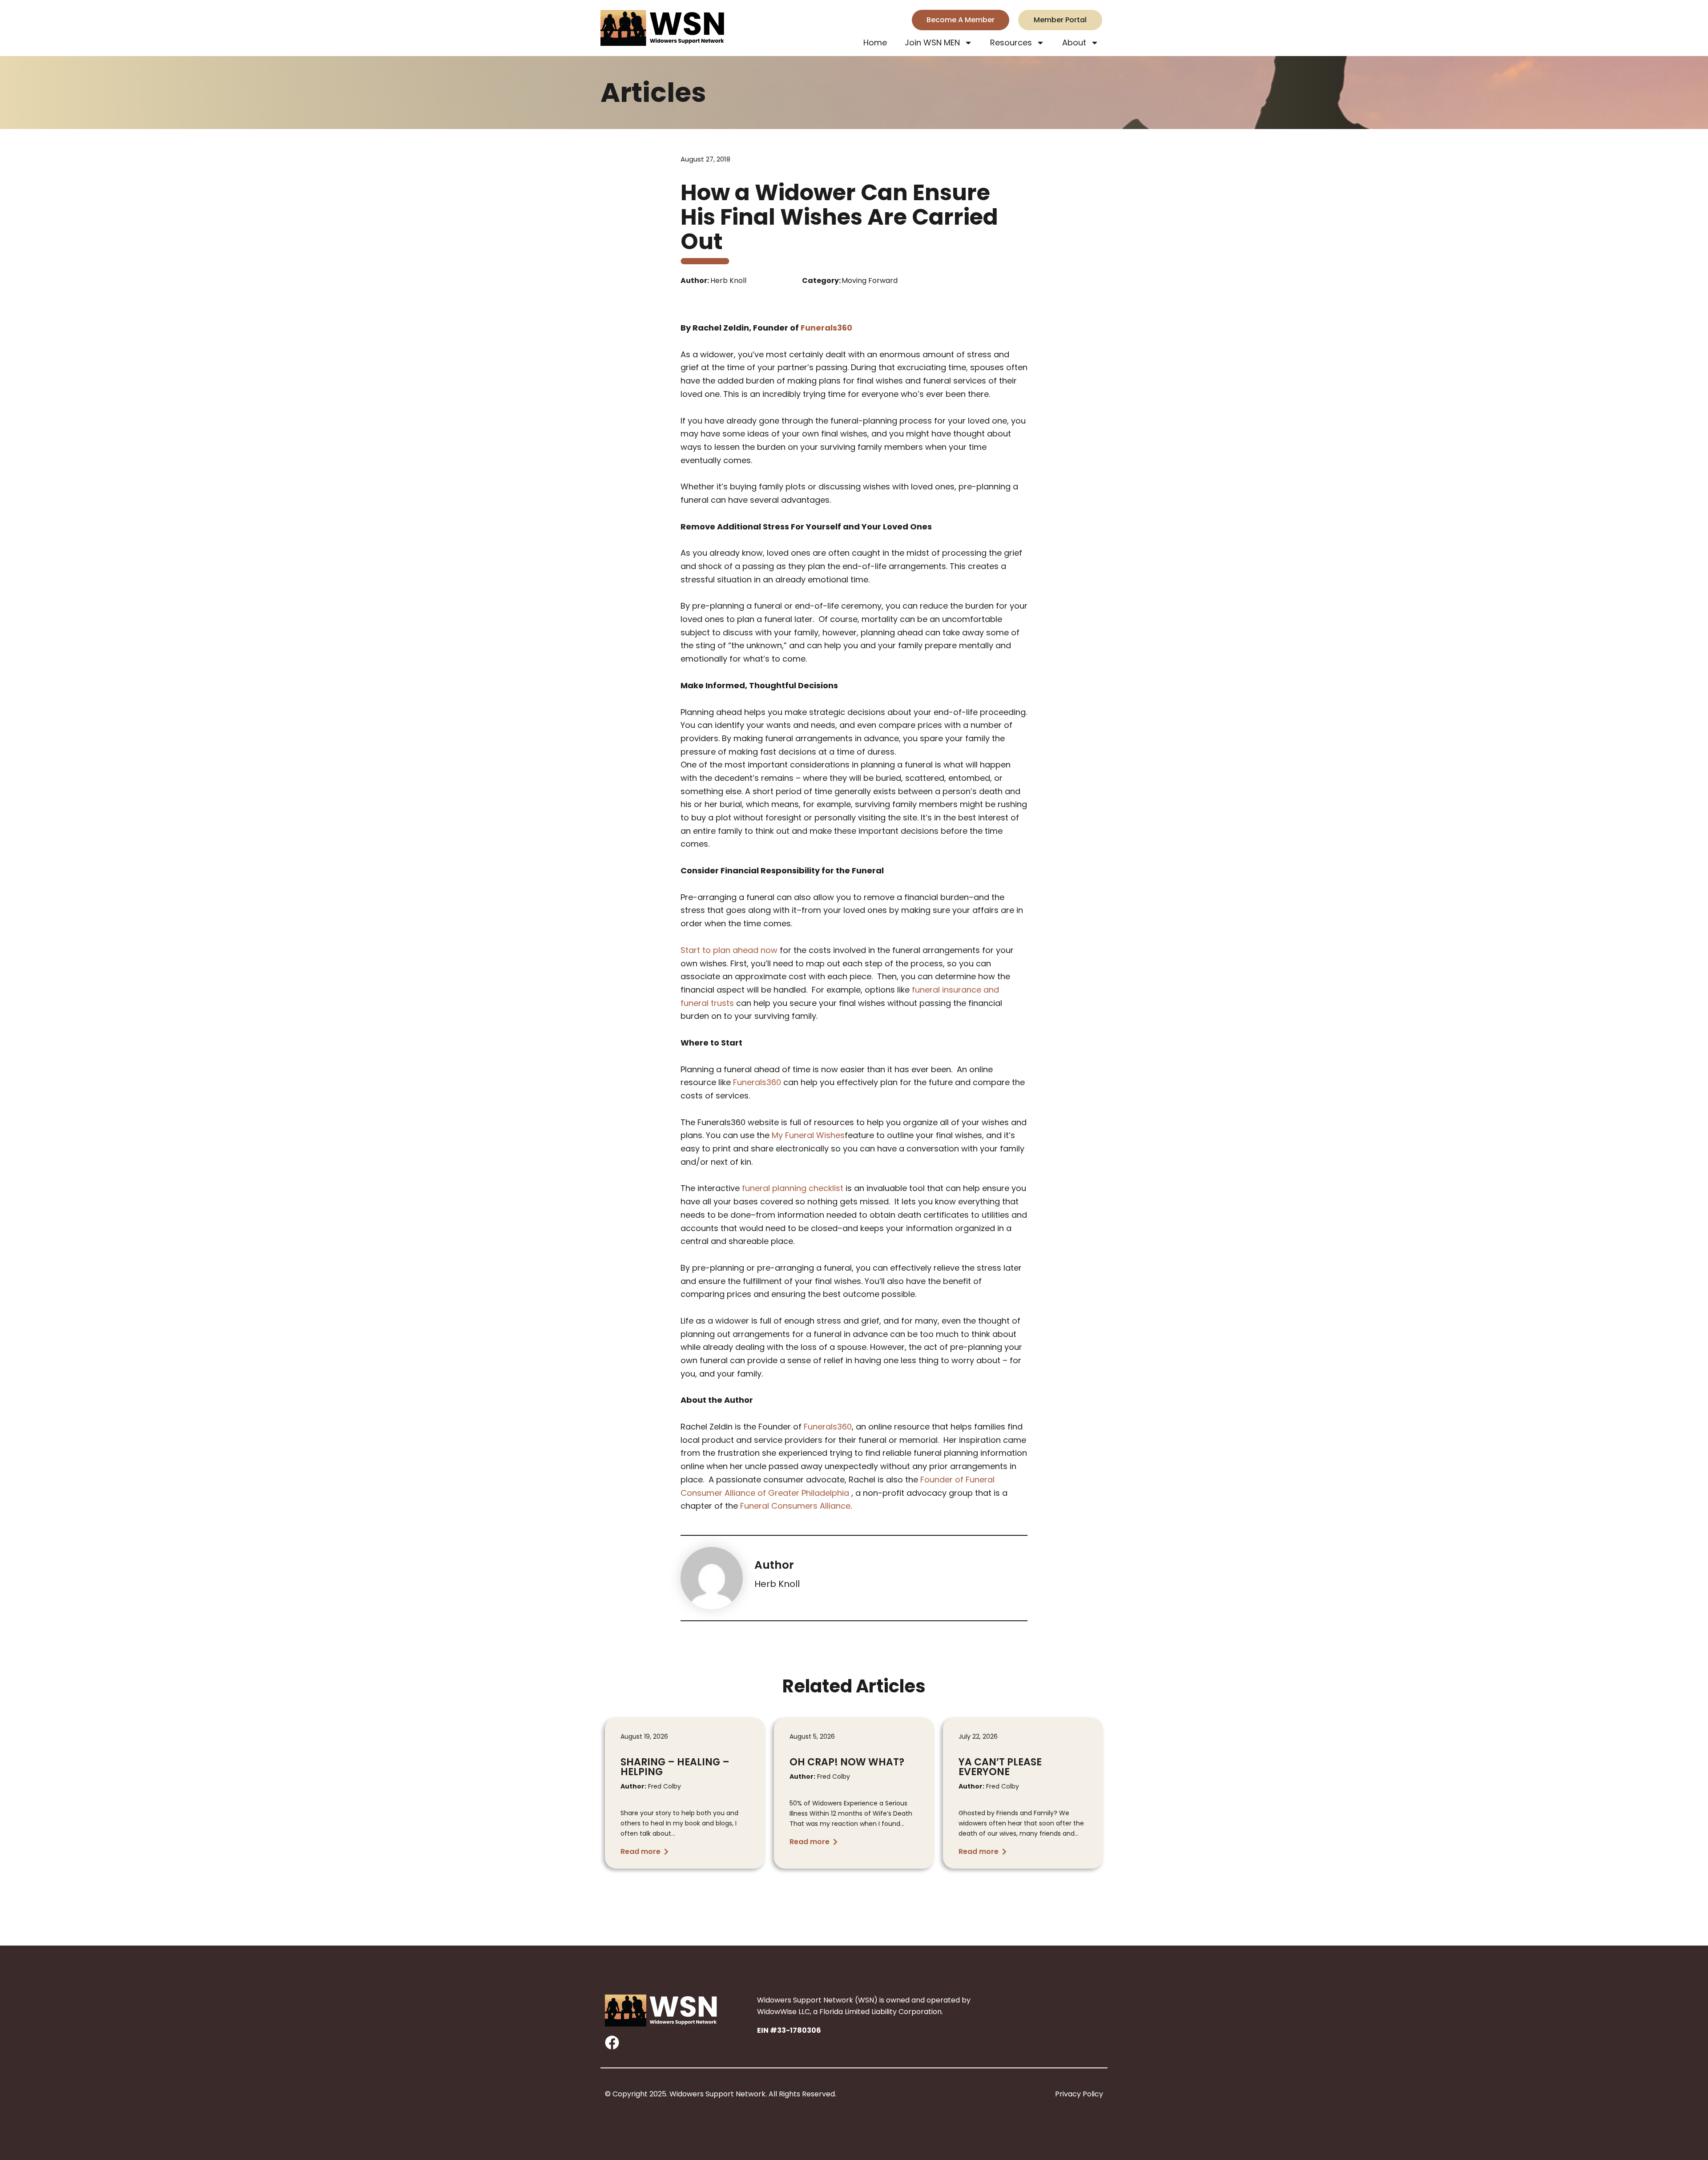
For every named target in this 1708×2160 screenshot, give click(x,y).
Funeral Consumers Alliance (795, 1506)
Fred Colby (651, 1786)
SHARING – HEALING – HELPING (675, 1767)
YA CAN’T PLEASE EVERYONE (1000, 1767)
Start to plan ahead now (729, 950)
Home (875, 42)
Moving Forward (870, 281)
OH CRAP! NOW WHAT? (847, 1762)
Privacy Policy (1079, 2094)
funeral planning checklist (793, 1188)
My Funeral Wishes (808, 1135)
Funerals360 (826, 328)
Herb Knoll (777, 1584)
